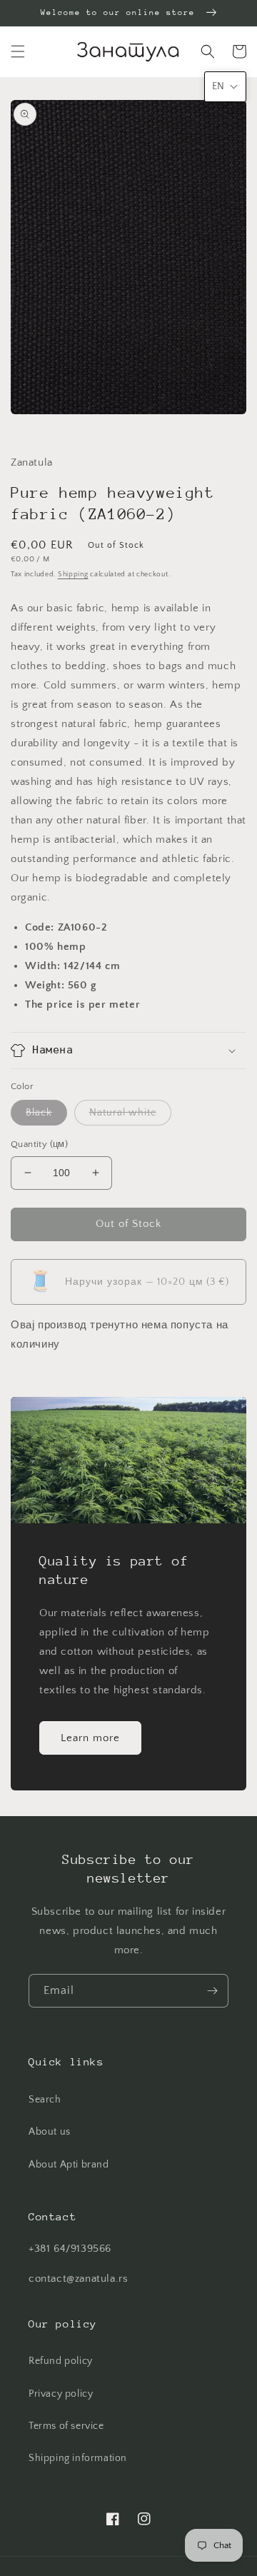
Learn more (90, 1738)
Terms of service (66, 2426)
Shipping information (78, 2458)
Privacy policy (61, 2394)
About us (50, 2132)
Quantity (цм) (39, 1144)
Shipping (73, 575)
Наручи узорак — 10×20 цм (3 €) (129, 1282)
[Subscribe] (212, 1991)
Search (45, 2100)
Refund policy (61, 2361)
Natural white (123, 1113)
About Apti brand (69, 2165)
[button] (18, 51)
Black (39, 1113)
